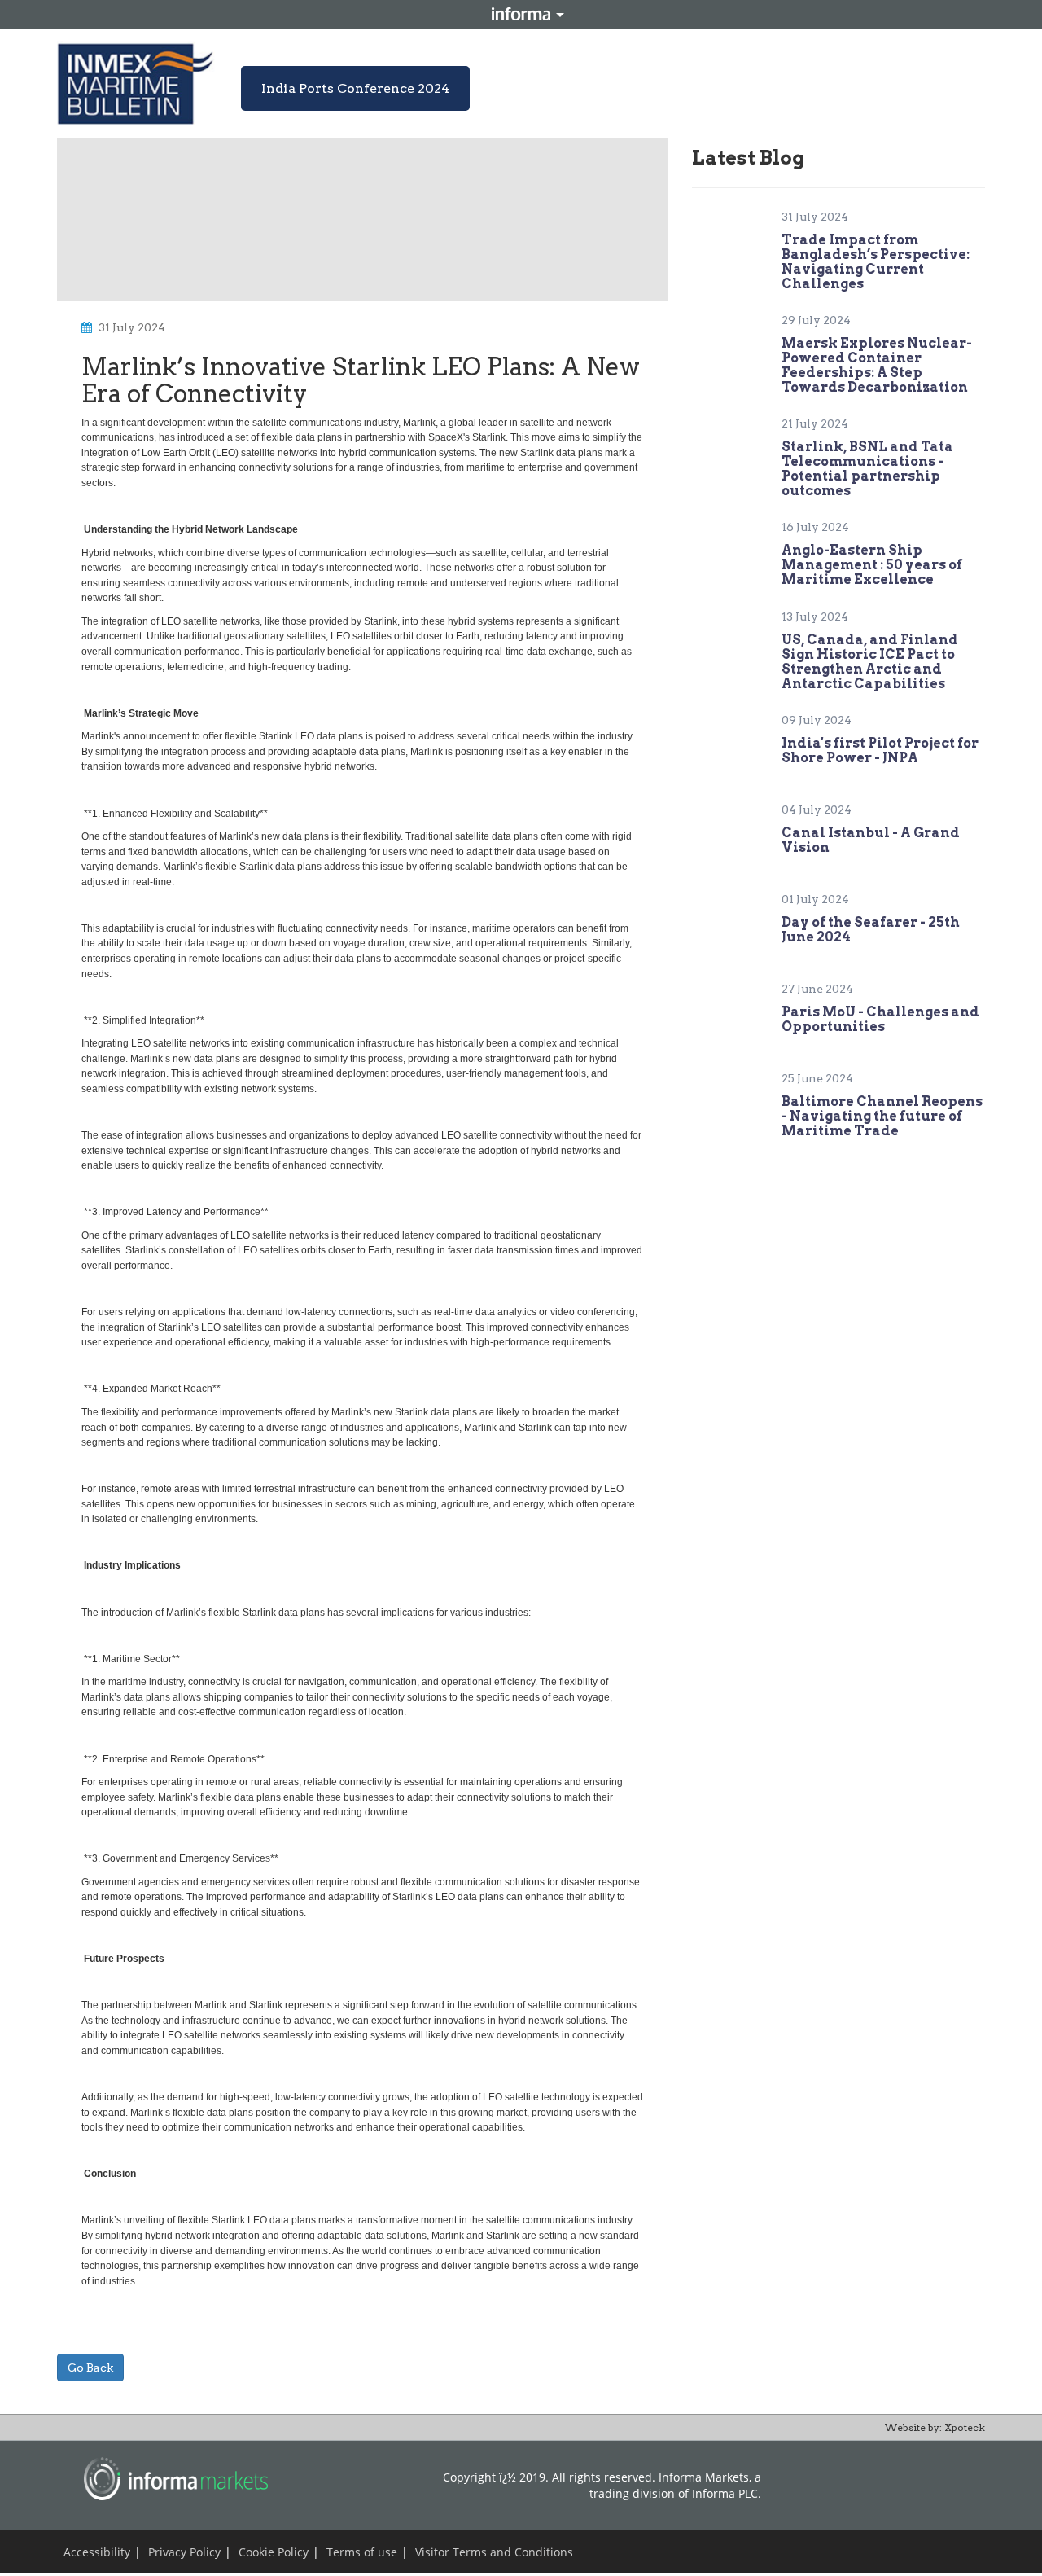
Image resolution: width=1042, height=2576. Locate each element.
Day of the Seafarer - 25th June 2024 (871, 930)
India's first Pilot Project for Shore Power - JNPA (880, 750)
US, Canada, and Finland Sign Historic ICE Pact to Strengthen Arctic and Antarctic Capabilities (870, 662)
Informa (521, 14)
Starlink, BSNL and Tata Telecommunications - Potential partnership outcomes (867, 469)
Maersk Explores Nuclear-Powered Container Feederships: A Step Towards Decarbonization (877, 365)
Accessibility (97, 2552)
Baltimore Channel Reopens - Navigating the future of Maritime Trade (882, 1116)
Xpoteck (965, 2427)
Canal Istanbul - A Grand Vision (871, 840)
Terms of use (362, 2552)
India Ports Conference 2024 (355, 88)
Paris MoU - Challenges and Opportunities (880, 1019)
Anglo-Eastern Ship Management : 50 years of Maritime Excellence (872, 565)
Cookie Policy (274, 2552)
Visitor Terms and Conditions (494, 2552)
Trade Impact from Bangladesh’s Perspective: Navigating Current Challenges (876, 262)
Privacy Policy (184, 2552)
